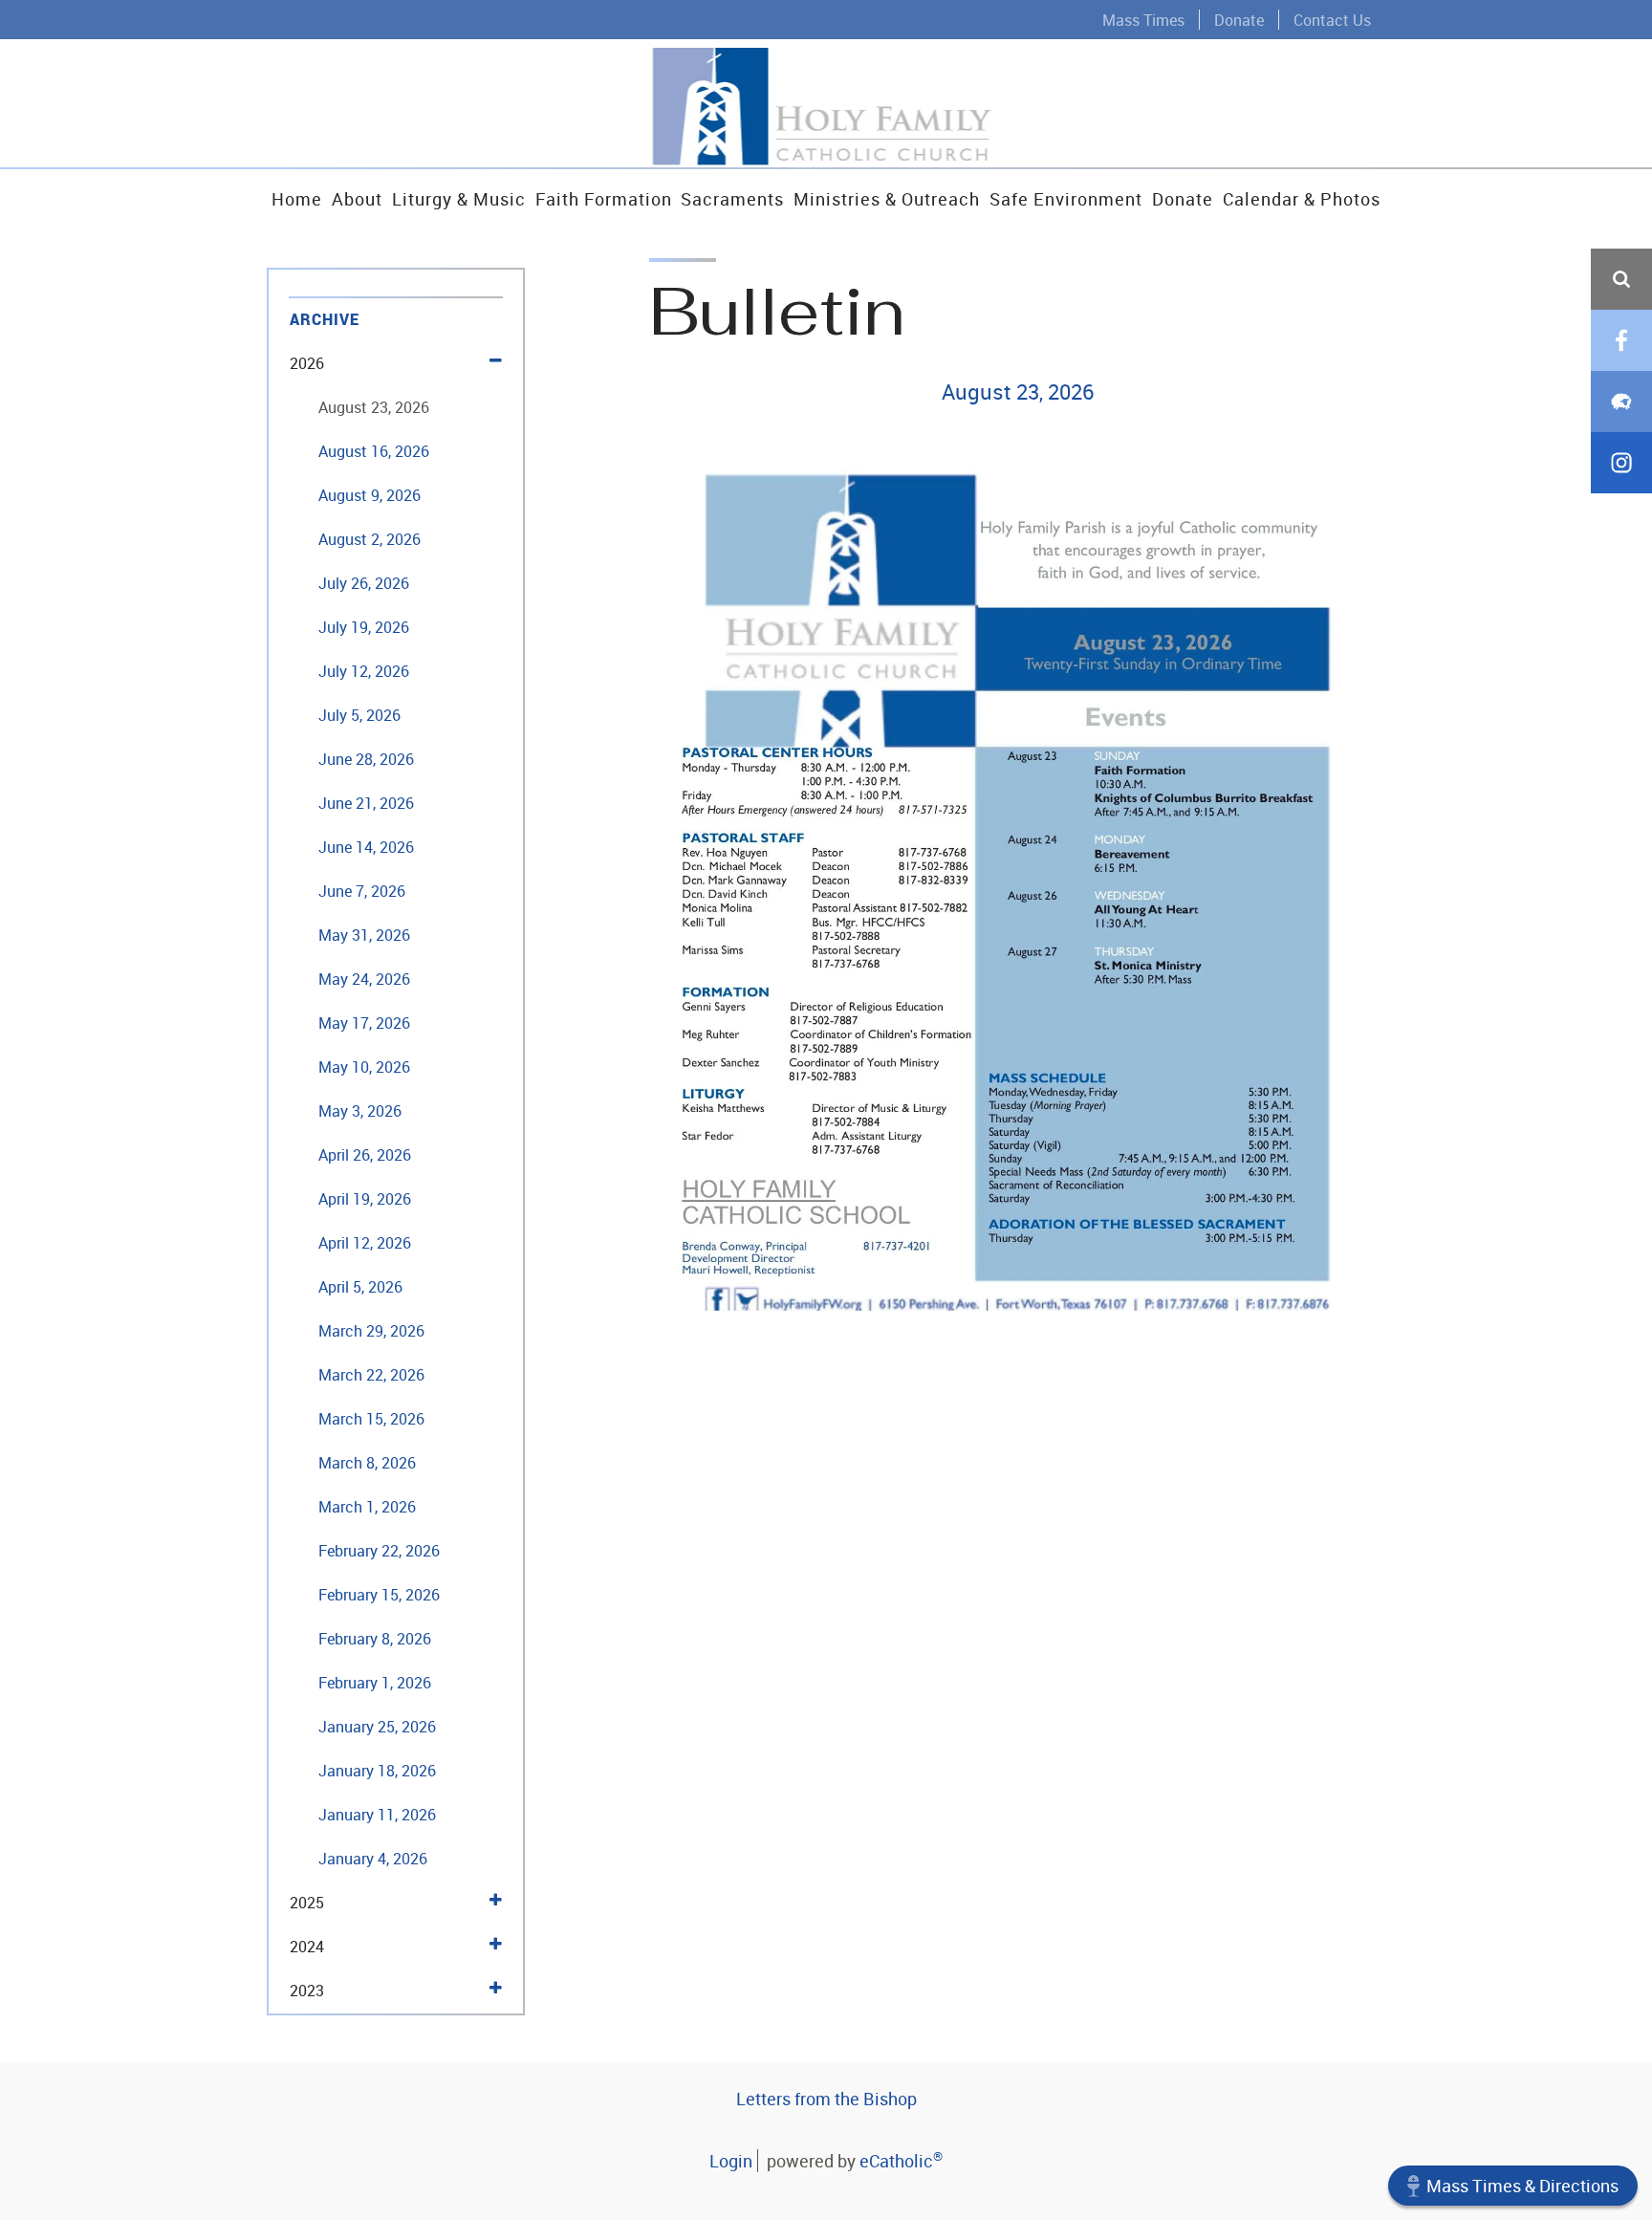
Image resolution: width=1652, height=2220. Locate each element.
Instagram (1621, 463)
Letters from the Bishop (826, 2099)
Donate (1239, 20)
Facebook (1621, 340)
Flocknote (1621, 402)
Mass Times (1143, 20)
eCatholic (901, 2161)
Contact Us (1332, 20)
